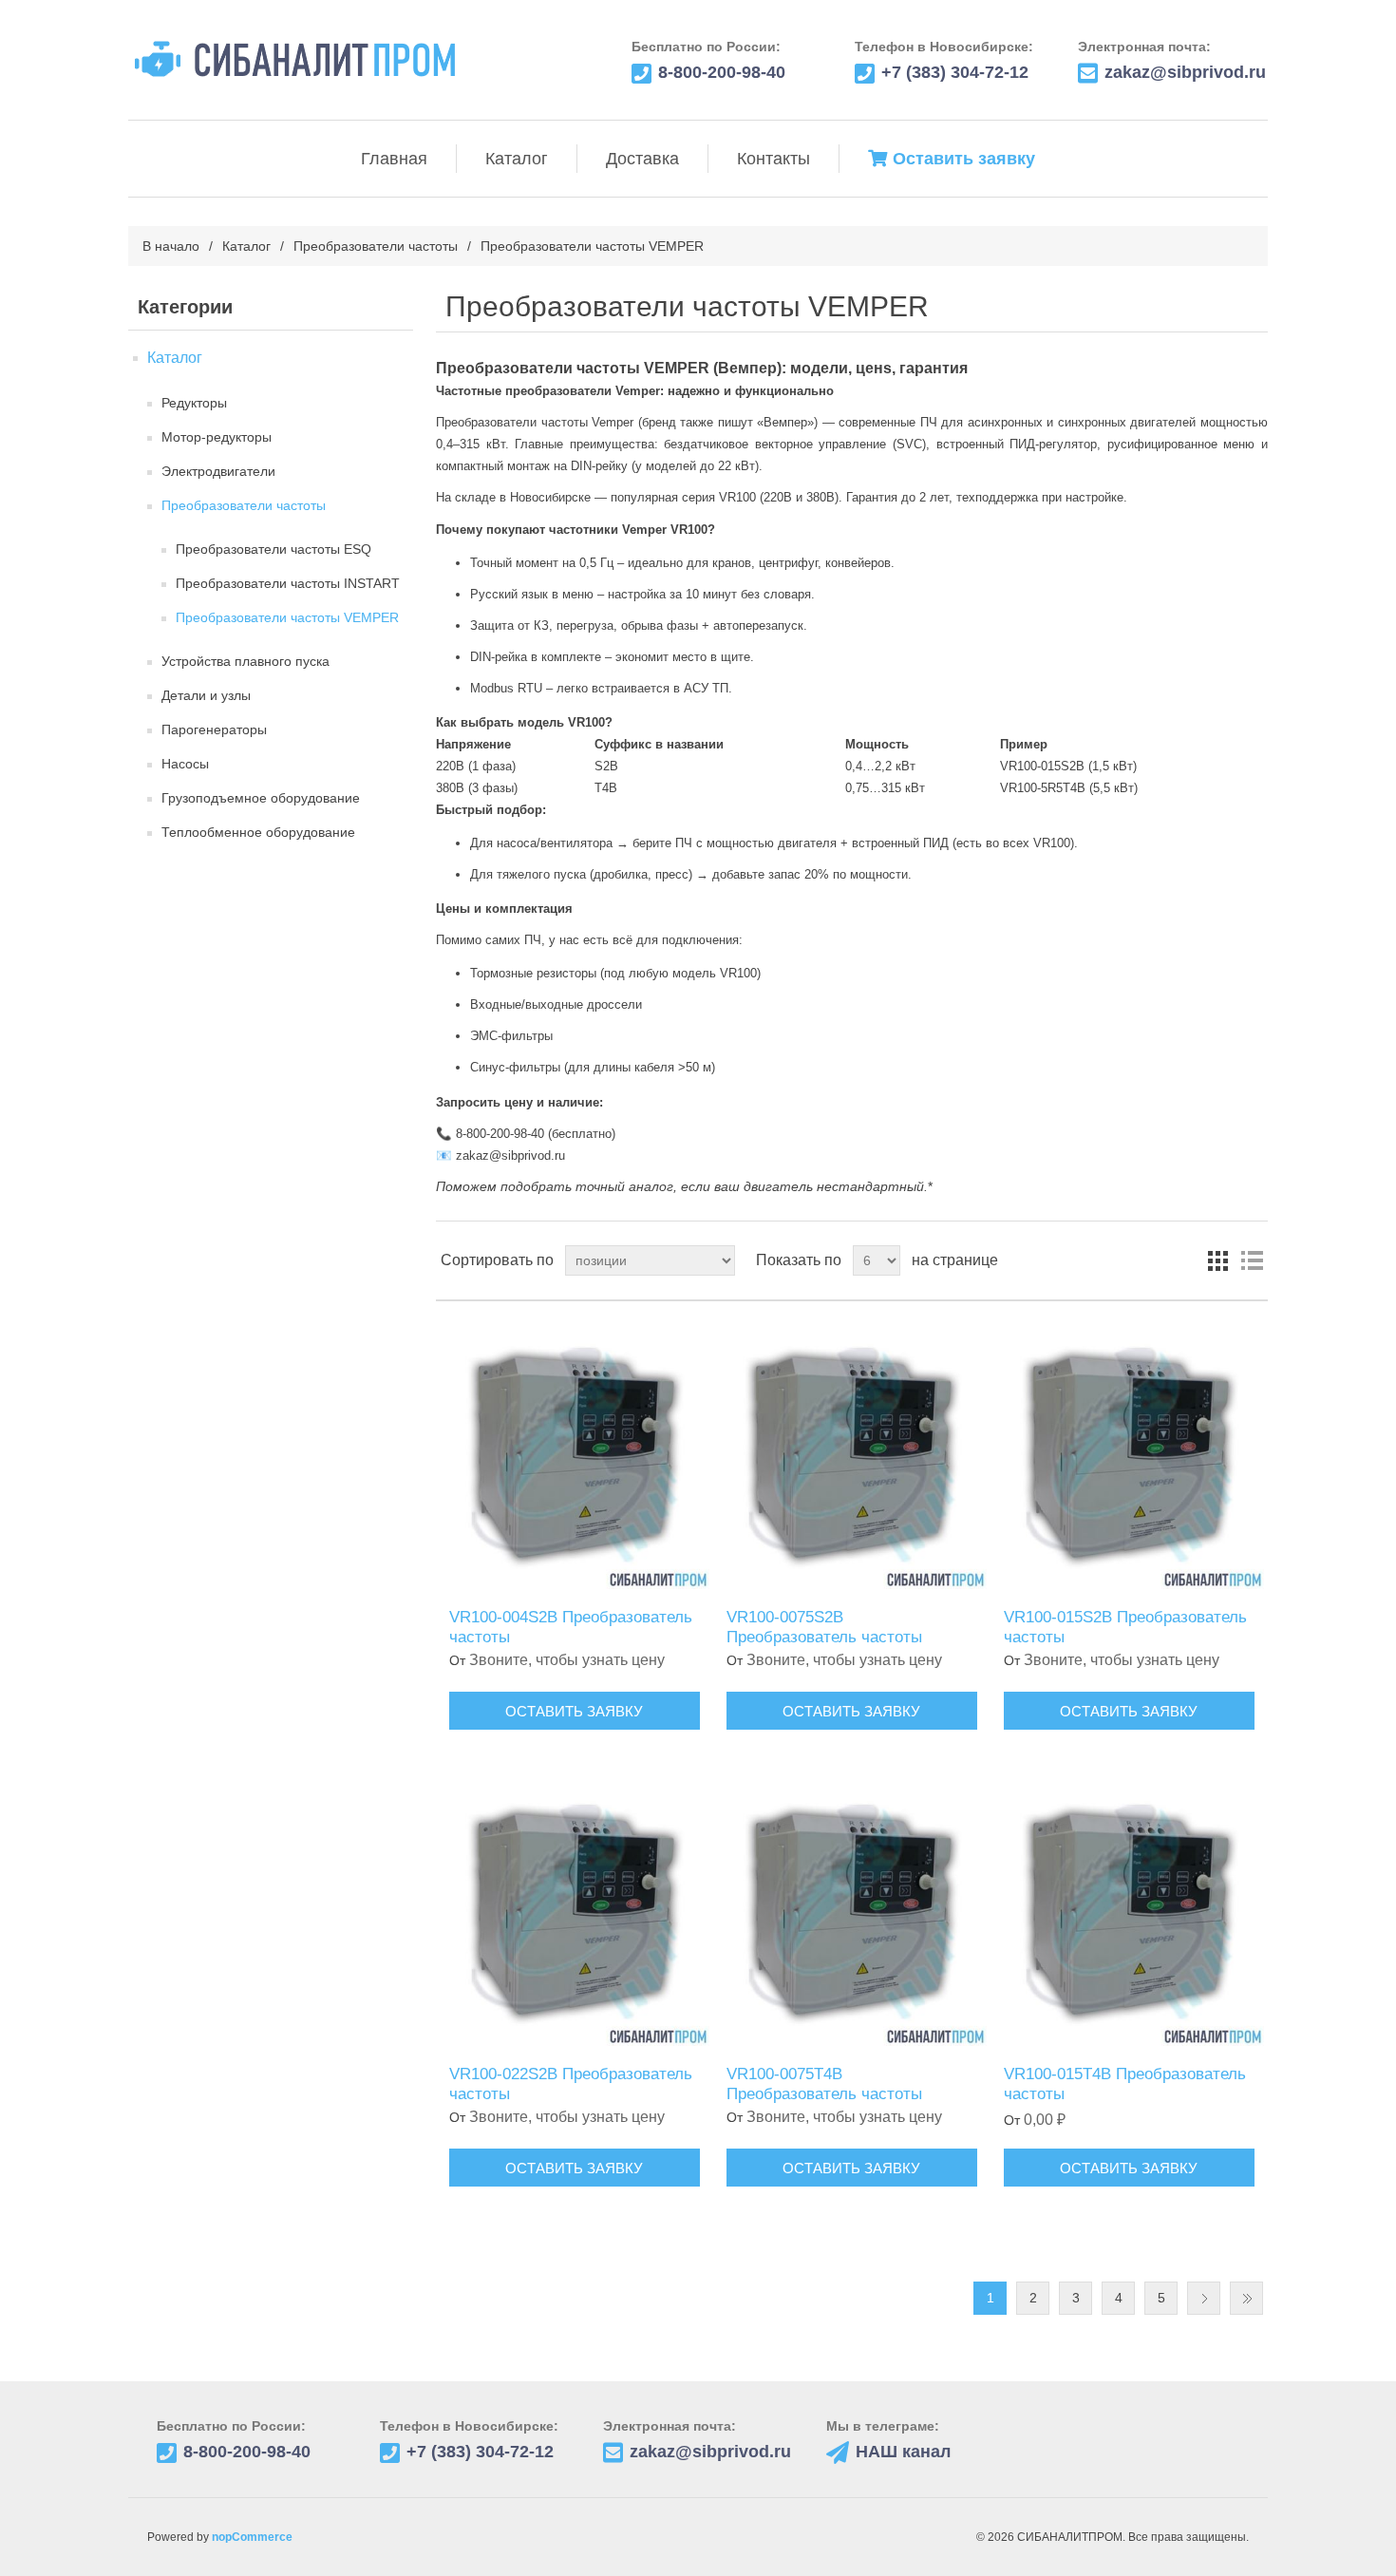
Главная (394, 159)
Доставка (642, 159)
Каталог (517, 159)
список (1252, 1260)
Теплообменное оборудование (258, 832)
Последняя (1246, 2298)
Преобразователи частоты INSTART (288, 583)
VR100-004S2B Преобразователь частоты (571, 1627)
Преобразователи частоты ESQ (274, 549)
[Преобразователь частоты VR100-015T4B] (1129, 1912)
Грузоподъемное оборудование (261, 798)
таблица (1217, 1260)
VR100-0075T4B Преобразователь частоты (824, 2084)
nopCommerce (252, 2537)
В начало (171, 246)
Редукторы (194, 403)
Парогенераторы (214, 729)
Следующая (1204, 2298)
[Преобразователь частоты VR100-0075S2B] (851, 1455)
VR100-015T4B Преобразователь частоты (1125, 2084)
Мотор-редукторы (217, 437)
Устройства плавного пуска (245, 661)
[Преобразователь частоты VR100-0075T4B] (851, 1912)
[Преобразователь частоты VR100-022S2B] (574, 1912)
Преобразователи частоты (376, 246)
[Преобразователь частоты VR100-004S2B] (574, 1455)
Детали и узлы (206, 695)
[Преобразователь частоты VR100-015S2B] (1129, 1455)
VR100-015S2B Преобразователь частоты (1125, 1627)
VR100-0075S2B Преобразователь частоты (824, 1627)
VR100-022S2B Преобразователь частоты (571, 2084)
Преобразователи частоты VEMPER (287, 617)
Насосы (185, 764)
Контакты (773, 159)
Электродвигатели (218, 471)
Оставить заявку (964, 159)
